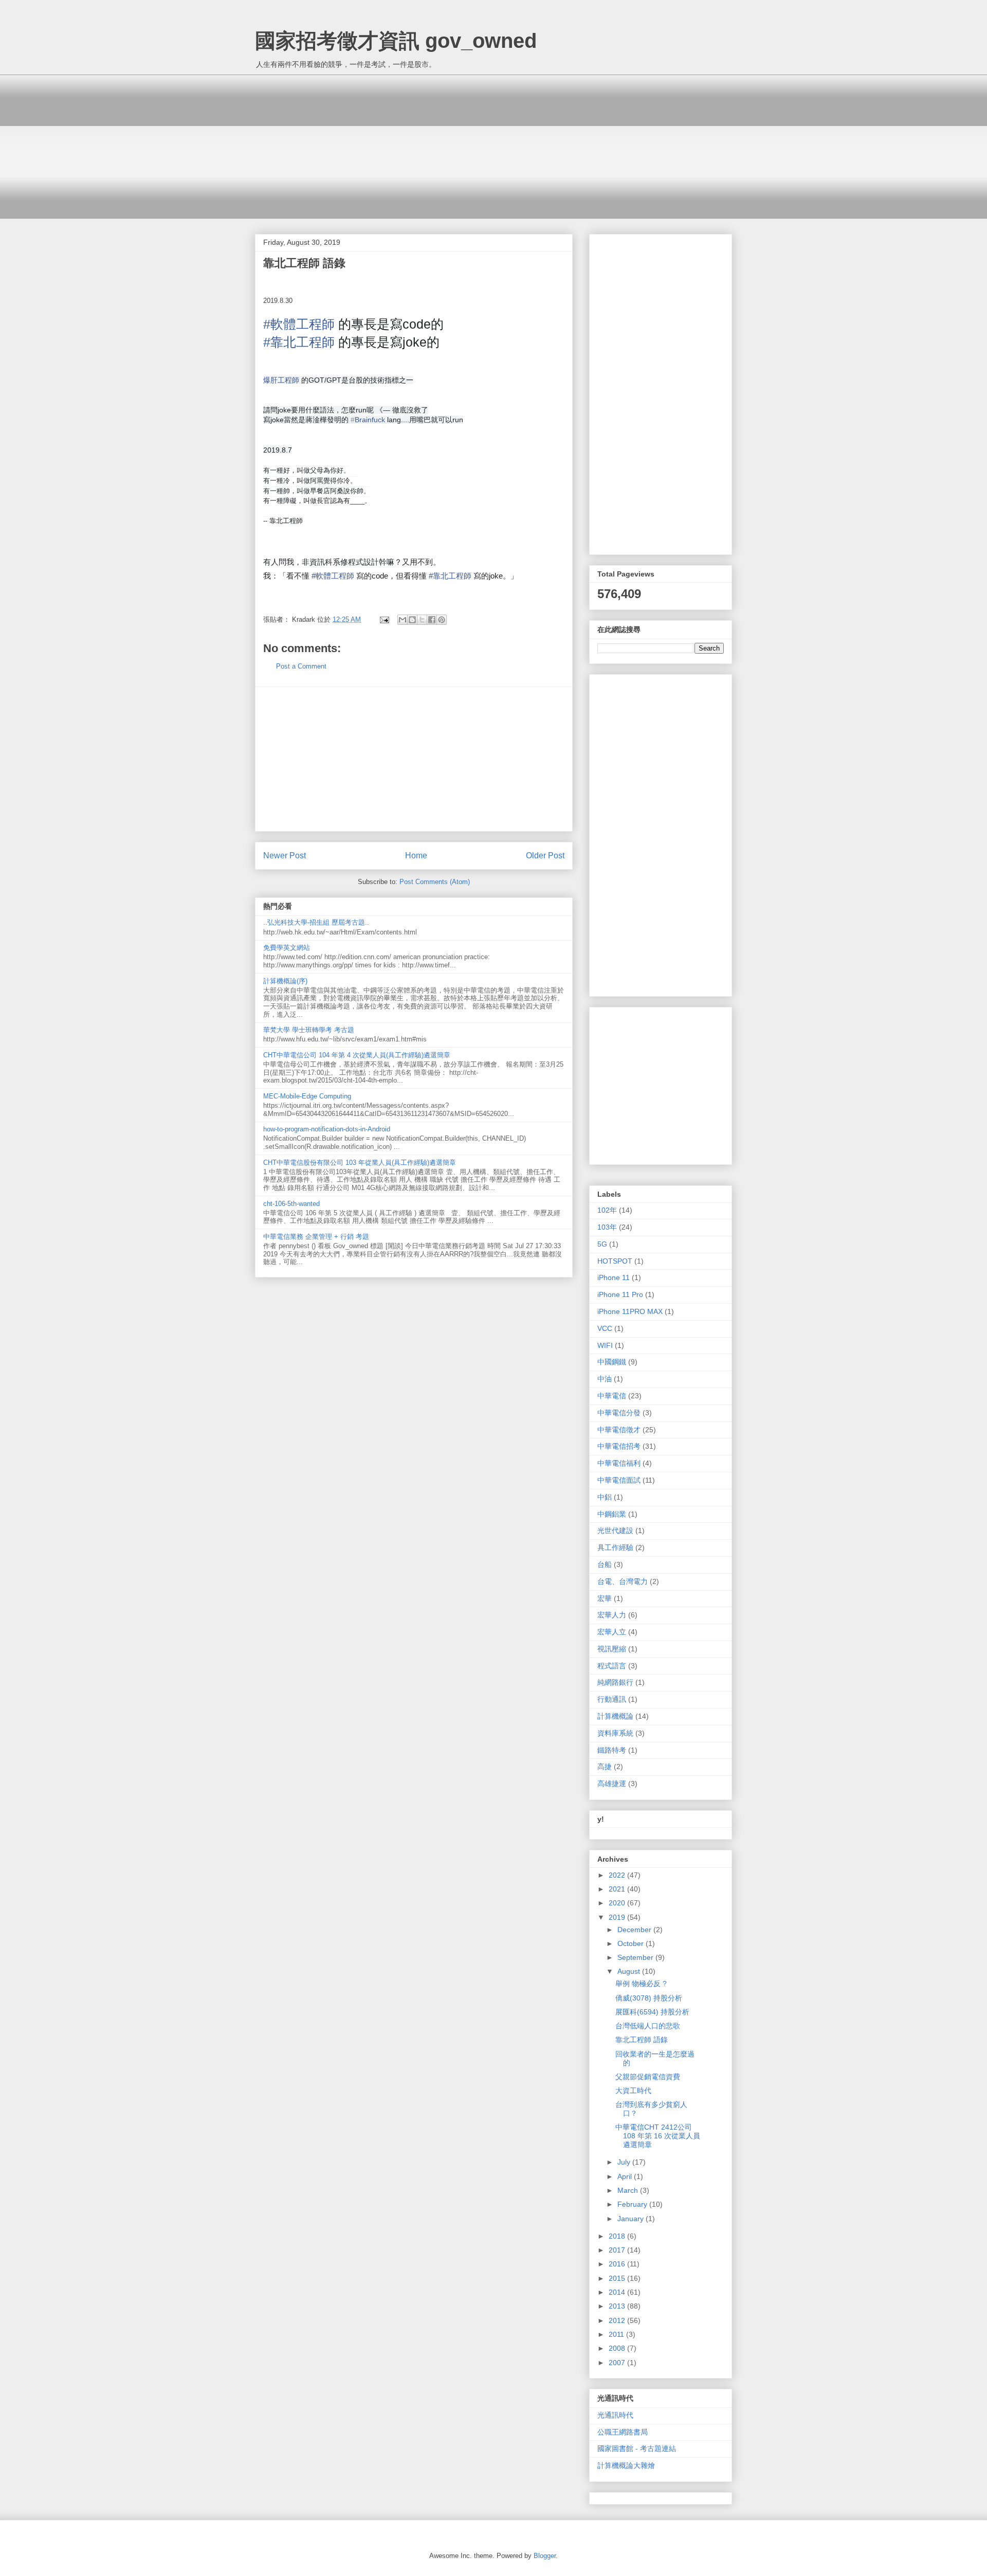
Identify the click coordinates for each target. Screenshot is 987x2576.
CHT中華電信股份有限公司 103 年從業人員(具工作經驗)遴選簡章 (360, 1163)
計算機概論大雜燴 (626, 2465)
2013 (618, 2306)
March (629, 2190)
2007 (618, 2363)
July (625, 2162)
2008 (618, 2348)
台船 (605, 1564)
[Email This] (403, 620)
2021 (618, 1889)
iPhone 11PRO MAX (630, 1311)
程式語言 (612, 1666)
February (633, 2204)
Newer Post (285, 855)
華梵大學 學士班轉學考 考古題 (309, 1030)
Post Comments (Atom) (435, 882)
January (632, 2219)
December (635, 1930)
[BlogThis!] (412, 620)
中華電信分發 (619, 1413)
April (626, 2176)
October (632, 1943)
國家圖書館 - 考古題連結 (637, 2448)
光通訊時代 (615, 2415)
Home (416, 855)
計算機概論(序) (285, 981)
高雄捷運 (612, 1784)
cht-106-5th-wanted (291, 1204)
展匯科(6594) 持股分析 (652, 2012)
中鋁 (605, 1497)
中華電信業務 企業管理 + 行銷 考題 (316, 1237)
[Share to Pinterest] (442, 620)
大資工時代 (633, 2091)
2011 (617, 2334)
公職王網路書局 (623, 2432)
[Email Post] (384, 619)
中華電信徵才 (619, 1430)
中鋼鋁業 (612, 1514)
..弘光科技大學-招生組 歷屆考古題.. (316, 922)
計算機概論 (615, 1716)
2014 (618, 2292)
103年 (607, 1227)
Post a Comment (301, 666)
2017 (618, 2250)
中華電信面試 (619, 1480)
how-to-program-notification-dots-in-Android (327, 1129)
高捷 (605, 1767)
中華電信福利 (619, 1463)
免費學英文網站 (287, 948)
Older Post (545, 855)
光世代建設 (615, 1530)
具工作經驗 (615, 1547)
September (636, 1957)
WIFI (605, 1345)
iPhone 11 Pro (620, 1294)
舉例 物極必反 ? (641, 1984)
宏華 (605, 1598)
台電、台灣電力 (623, 1581)
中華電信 (612, 1396)
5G (602, 1244)
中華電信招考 (619, 1446)
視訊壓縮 (612, 1649)
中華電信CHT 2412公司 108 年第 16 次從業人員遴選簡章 (658, 2136)
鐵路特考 (612, 1750)
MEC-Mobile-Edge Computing (307, 1096)
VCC (605, 1328)
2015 (618, 2278)
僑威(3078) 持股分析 (649, 1998)
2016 (618, 2264)
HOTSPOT (615, 1261)
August (630, 1971)
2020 (618, 1903)
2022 (618, 1875)
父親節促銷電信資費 (648, 2077)
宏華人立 (612, 1632)
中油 (605, 1379)
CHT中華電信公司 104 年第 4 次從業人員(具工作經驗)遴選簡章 (357, 1055)
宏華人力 (612, 1615)
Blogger (545, 2556)
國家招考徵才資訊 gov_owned (396, 41)
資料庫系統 (615, 1733)
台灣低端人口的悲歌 (648, 2026)
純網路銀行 (615, 1682)
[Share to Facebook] (432, 620)
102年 (607, 1210)
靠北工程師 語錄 (642, 2040)
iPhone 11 (614, 1277)
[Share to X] (422, 620)
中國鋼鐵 (612, 1362)
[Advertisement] (493, 147)
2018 (618, 2236)
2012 (618, 2320)
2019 (618, 1917)
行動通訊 (612, 1699)
